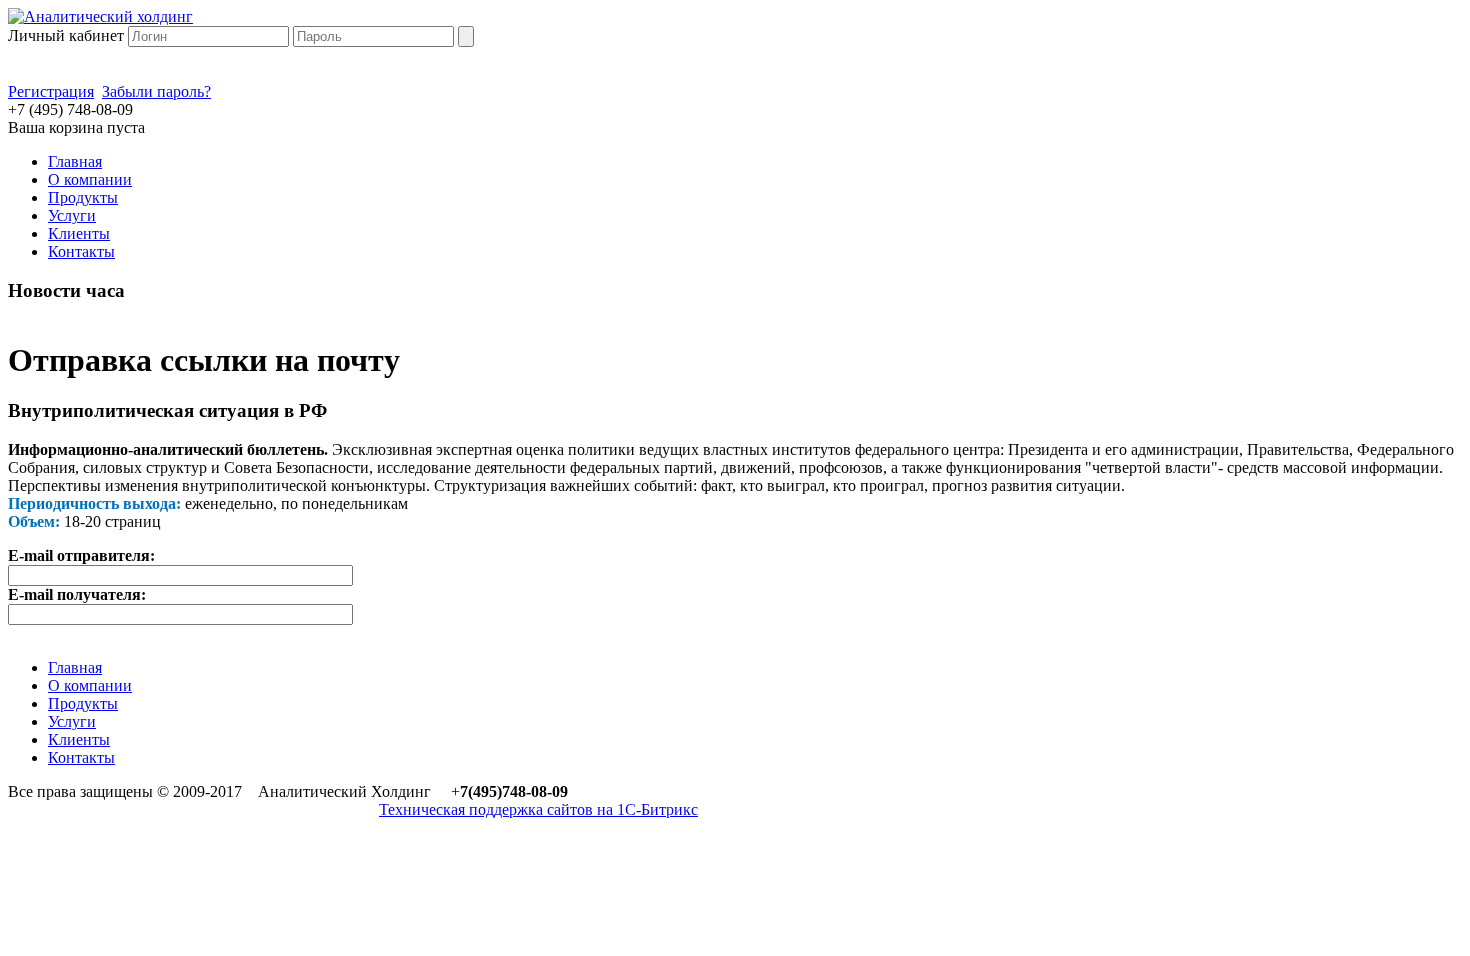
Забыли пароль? (156, 91)
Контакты (81, 251)
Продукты (83, 197)
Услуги (72, 215)
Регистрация (51, 91)
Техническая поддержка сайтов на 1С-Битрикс (538, 809)
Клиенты (79, 233)
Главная (75, 161)
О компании (90, 179)
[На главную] (100, 16)
